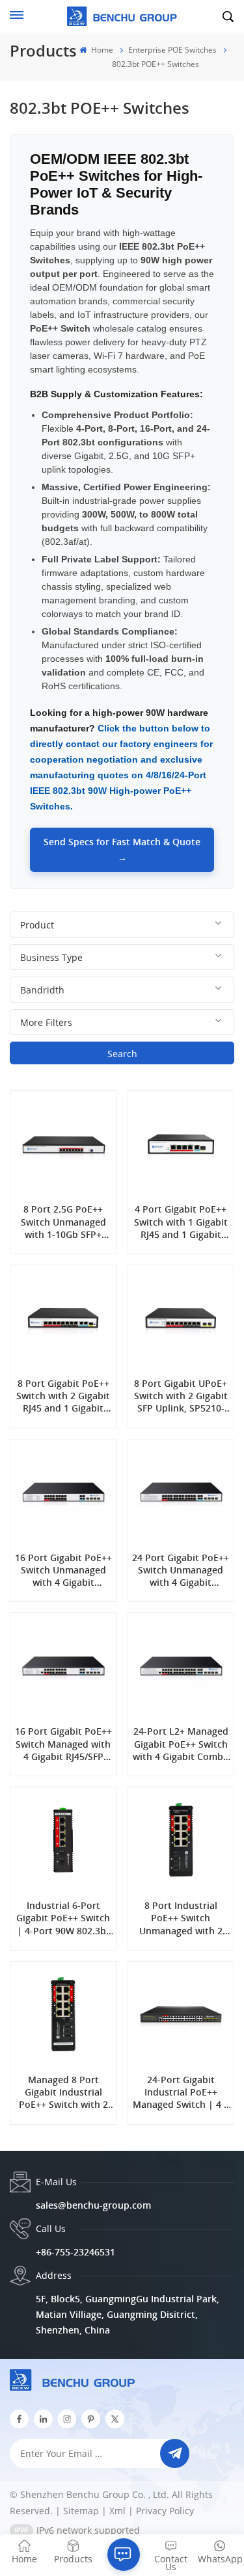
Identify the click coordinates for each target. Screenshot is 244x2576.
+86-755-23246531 (75, 2252)
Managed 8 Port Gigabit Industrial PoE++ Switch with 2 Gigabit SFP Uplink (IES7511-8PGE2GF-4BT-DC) (63, 2092)
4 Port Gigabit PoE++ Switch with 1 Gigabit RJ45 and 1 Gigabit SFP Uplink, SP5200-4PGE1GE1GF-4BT (181, 1222)
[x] (115, 2419)
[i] (43, 2419)
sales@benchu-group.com (93, 2205)
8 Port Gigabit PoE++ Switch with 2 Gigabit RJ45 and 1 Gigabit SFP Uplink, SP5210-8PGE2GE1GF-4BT (63, 1396)
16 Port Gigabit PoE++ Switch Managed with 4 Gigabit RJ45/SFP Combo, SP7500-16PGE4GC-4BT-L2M (63, 1744)
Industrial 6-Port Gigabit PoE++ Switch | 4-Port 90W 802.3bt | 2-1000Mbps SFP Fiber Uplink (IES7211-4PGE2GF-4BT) (63, 1918)
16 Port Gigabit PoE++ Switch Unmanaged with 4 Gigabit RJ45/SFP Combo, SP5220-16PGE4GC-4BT (63, 1570)
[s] (67, 2419)
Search (122, 1054)
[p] (91, 2419)
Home (101, 50)
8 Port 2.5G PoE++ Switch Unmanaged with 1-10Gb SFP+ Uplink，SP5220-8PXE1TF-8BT (63, 1222)
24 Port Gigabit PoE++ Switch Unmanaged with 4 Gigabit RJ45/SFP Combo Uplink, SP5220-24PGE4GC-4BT (181, 1570)
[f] (19, 2419)
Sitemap (81, 2511)
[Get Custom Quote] (124, 2555)
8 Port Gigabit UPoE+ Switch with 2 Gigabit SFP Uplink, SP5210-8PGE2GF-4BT (181, 1396)
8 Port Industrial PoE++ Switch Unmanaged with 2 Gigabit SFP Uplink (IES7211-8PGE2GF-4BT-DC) (181, 1918)
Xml (117, 2511)
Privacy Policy (165, 2511)
